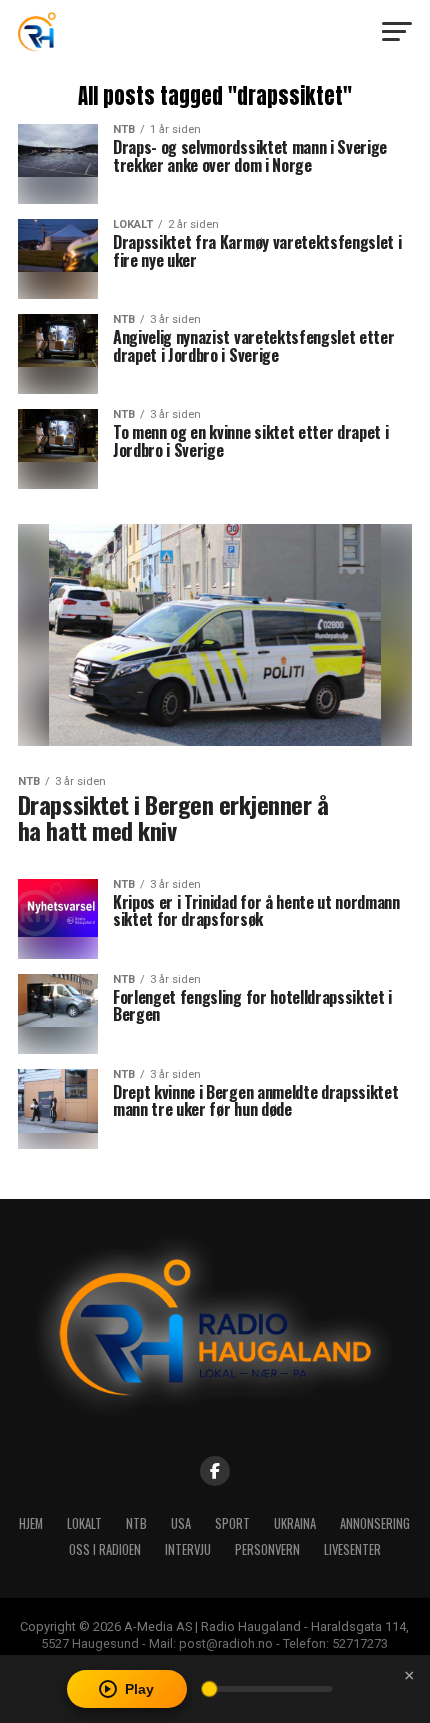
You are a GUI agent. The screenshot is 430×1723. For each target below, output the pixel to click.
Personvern (267, 1549)
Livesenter (352, 1549)
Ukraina (295, 1523)
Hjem (31, 1523)
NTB (136, 1523)
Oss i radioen (105, 1549)
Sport (232, 1523)
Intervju (188, 1549)
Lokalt (84, 1523)
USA (181, 1523)
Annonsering (375, 1523)
